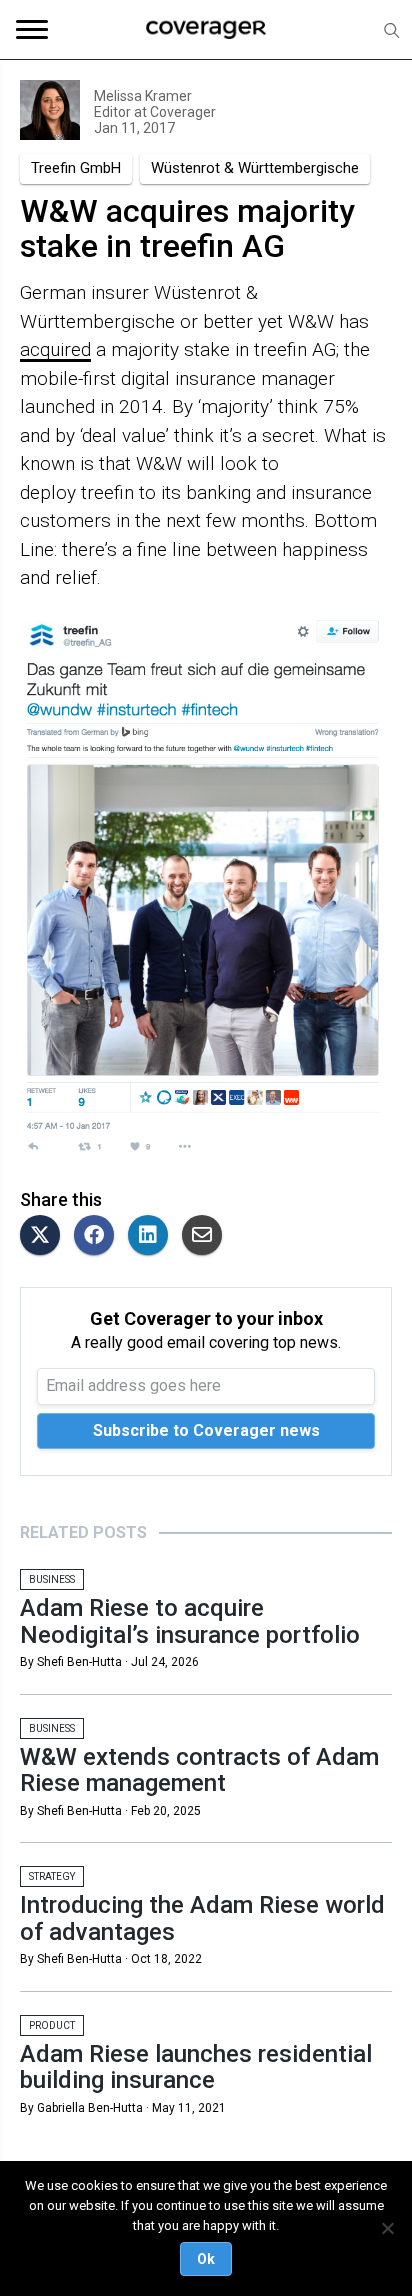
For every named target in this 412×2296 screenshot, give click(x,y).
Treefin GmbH (76, 168)
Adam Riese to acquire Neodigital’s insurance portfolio (190, 1621)
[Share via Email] (207, 1236)
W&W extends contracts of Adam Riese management (199, 1770)
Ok (206, 2259)
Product (52, 2025)
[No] (387, 2228)
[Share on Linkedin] (153, 1236)
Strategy (52, 1876)
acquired (55, 349)
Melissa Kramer (143, 96)
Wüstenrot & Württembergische (255, 168)
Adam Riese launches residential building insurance (196, 2067)
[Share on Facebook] (99, 1236)
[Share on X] (45, 1236)
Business (52, 1579)
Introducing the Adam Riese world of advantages (202, 1918)
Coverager (181, 112)
